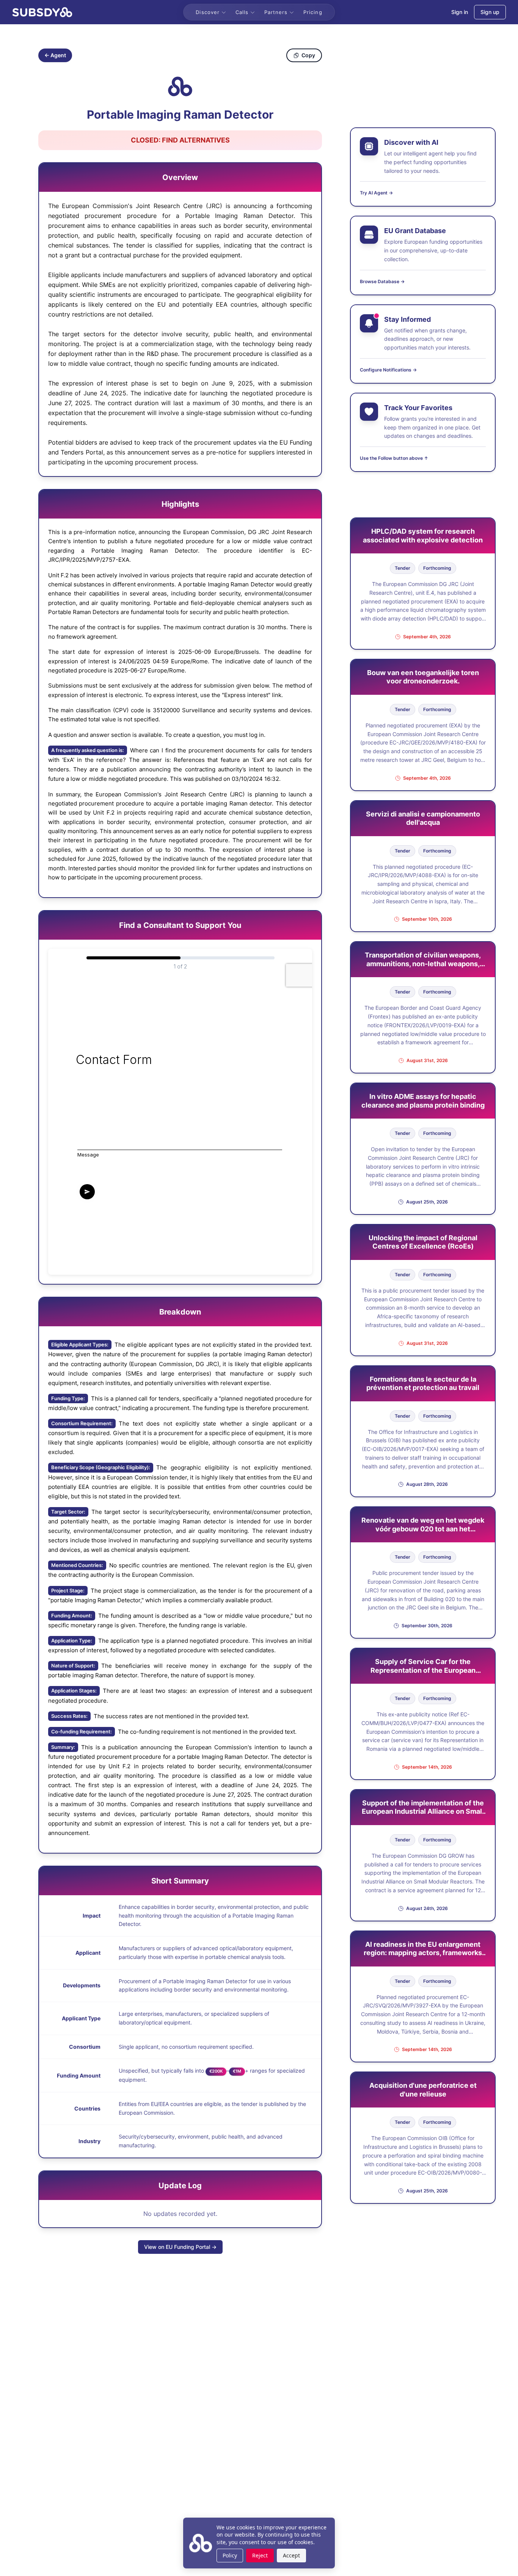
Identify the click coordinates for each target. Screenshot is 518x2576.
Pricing (313, 12)
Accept (291, 2555)
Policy (230, 2555)
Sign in (460, 12)
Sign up (490, 12)
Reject (260, 2555)
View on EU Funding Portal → (180, 2247)
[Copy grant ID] (180, 86)
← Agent (55, 55)
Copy (308, 55)
